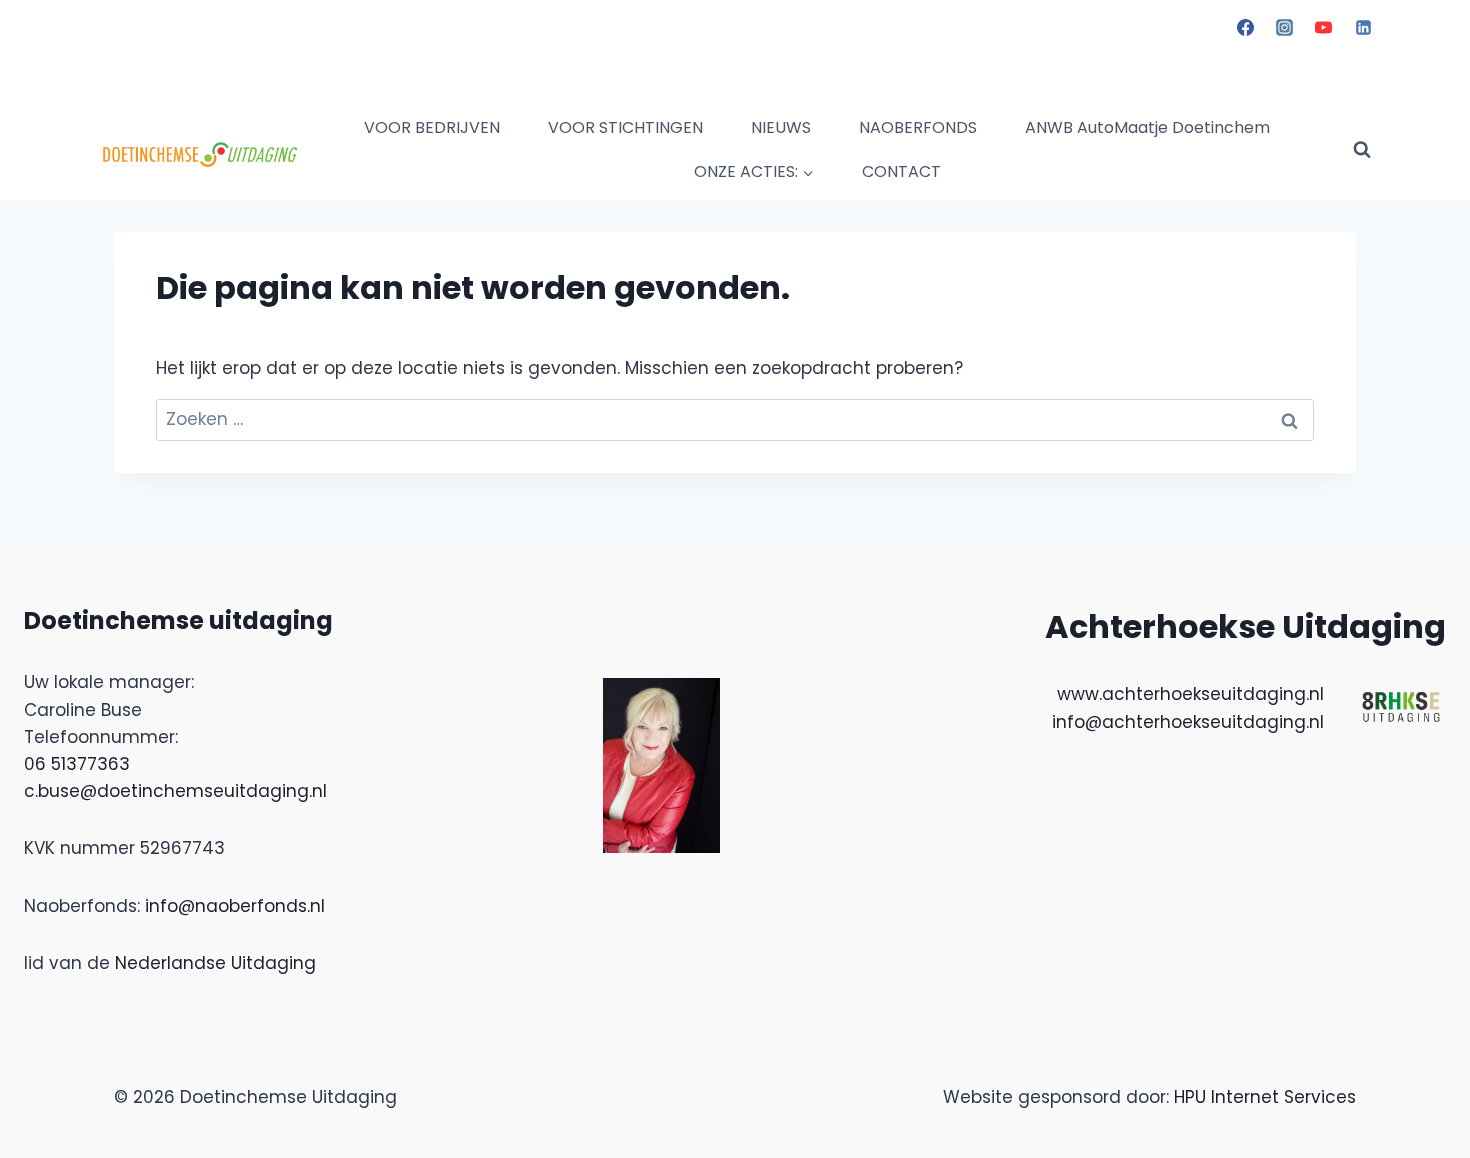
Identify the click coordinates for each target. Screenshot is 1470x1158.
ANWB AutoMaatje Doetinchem (1147, 127)
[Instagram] (1285, 27)
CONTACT (901, 171)
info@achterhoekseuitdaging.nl (1188, 722)
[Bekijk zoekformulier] (1362, 150)
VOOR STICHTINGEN (625, 127)
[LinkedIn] (1363, 27)
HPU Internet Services (1265, 1097)
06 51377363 (77, 764)
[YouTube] (1324, 27)
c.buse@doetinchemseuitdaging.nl (175, 791)
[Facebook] (1246, 27)
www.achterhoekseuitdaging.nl (1190, 694)
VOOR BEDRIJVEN (432, 127)
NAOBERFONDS (918, 127)
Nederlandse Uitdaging (215, 963)
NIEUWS (781, 127)
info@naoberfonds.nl (235, 906)
